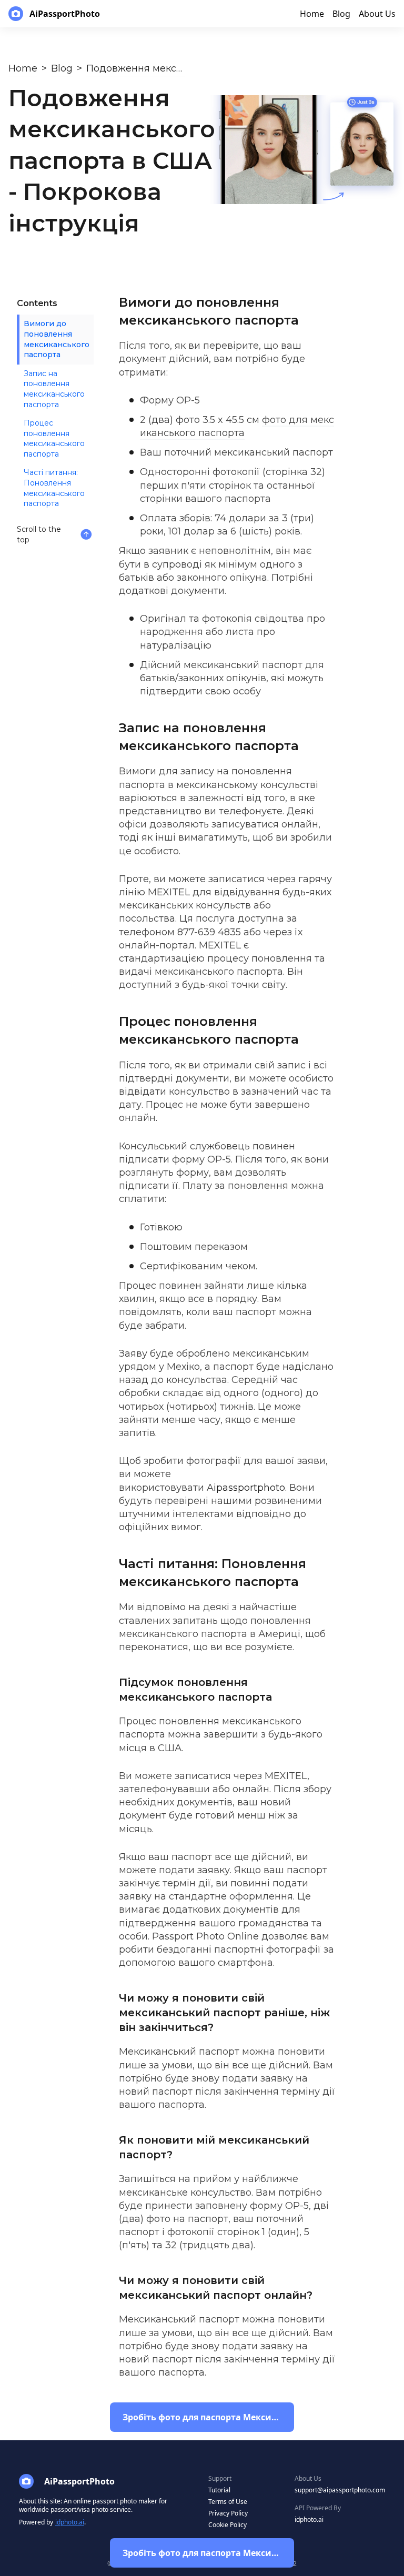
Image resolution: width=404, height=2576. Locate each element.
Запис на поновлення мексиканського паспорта (54, 389)
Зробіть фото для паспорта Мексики (203, 2553)
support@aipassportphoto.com (340, 2490)
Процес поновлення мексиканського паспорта (54, 438)
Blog (62, 68)
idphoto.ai (70, 2522)
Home (23, 68)
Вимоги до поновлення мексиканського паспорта (57, 339)
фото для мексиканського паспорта (237, 426)
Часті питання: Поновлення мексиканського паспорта (54, 488)
